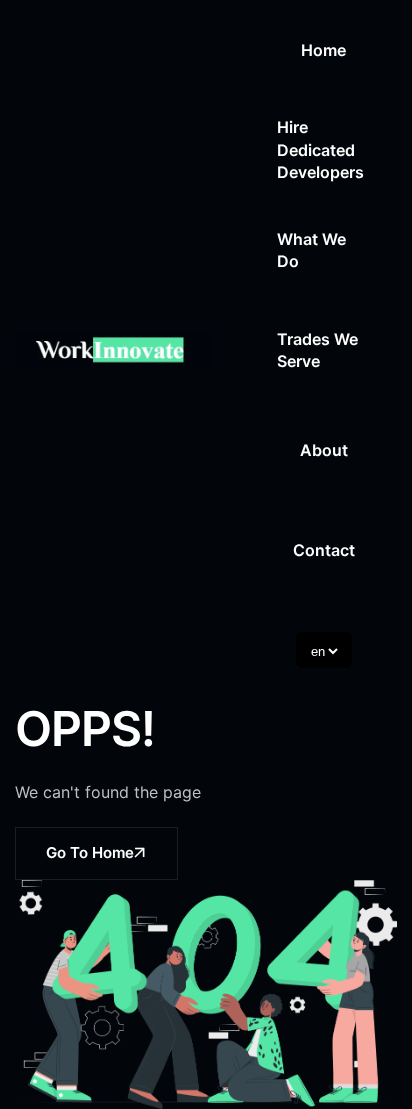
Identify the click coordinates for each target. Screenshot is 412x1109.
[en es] (324, 650)
